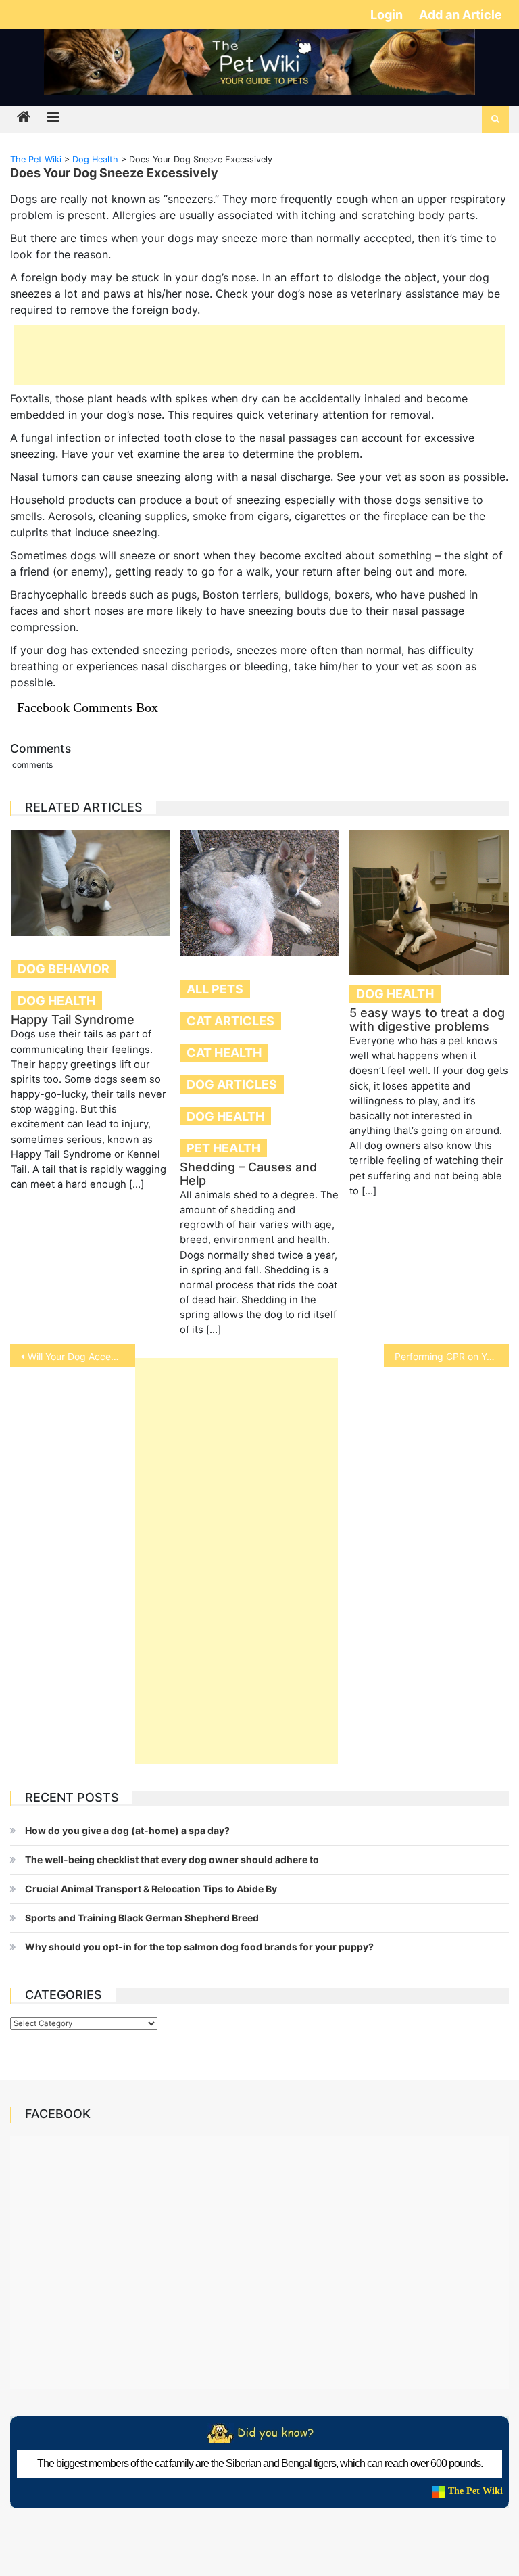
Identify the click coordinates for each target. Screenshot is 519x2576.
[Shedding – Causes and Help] (259, 893)
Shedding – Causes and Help (248, 1174)
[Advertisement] (259, 355)
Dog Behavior (64, 969)
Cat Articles (230, 1021)
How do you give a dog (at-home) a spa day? (127, 1830)
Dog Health (56, 1001)
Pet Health (223, 1148)
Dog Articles (232, 1084)
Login (388, 15)
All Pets (215, 989)
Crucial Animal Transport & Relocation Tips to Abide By (151, 1889)
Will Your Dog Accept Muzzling (81, 1356)
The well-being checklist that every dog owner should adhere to (172, 1859)
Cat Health (224, 1053)
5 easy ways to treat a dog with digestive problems (427, 1020)
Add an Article (461, 15)
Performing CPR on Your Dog (451, 1356)
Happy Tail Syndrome (73, 1020)
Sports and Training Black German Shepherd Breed (142, 1918)
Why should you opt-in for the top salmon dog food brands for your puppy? (199, 1947)
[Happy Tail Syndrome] (91, 883)
